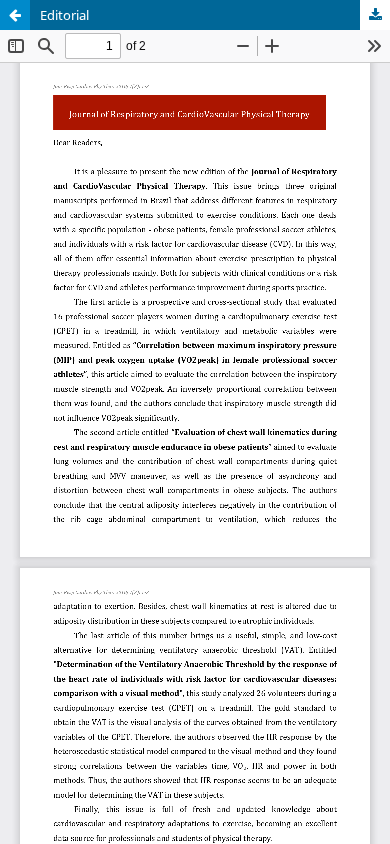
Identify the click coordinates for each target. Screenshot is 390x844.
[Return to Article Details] (15, 15)
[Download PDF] (375, 15)
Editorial (64, 15)
